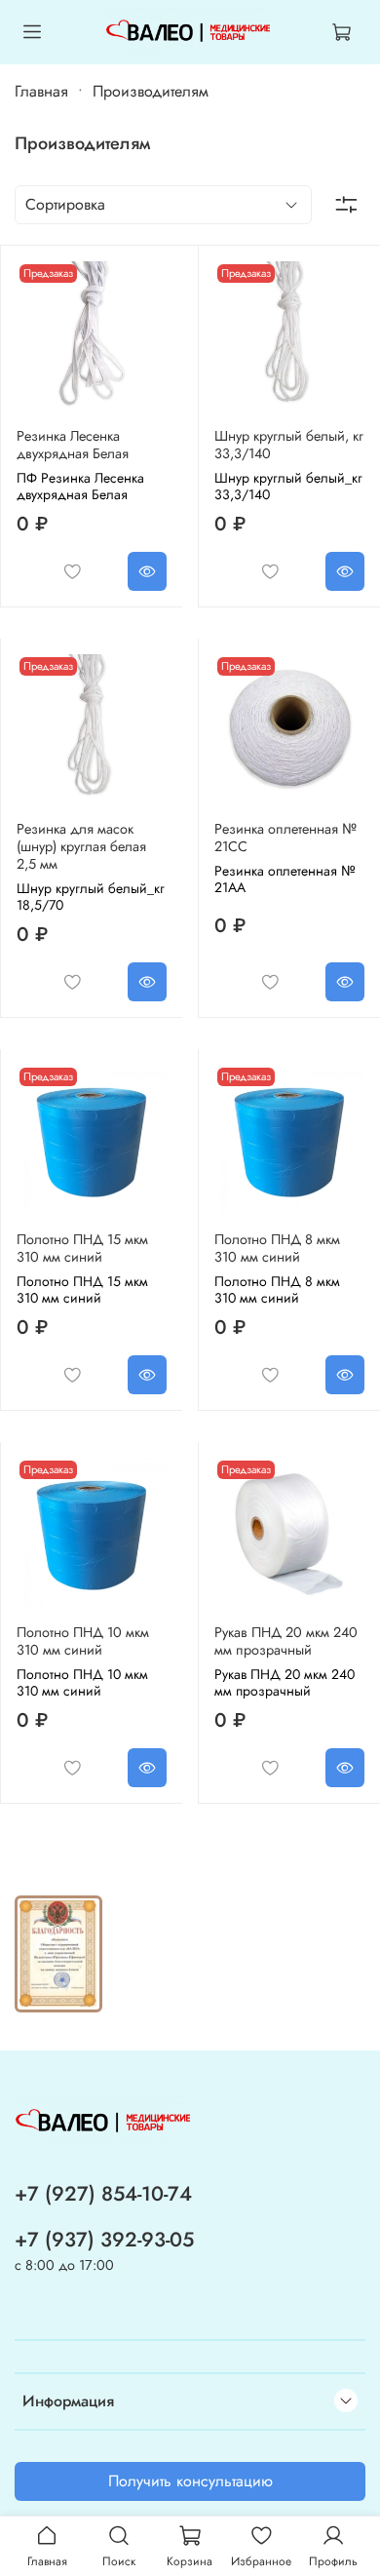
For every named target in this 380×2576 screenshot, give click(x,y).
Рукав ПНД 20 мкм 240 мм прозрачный (286, 1641)
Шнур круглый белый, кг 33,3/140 (289, 445)
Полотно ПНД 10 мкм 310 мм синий (83, 1641)
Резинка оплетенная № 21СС (286, 838)
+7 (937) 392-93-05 (104, 2240)
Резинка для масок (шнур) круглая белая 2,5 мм (81, 846)
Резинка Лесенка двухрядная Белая (73, 445)
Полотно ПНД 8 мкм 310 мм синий (277, 1248)
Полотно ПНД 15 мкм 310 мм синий (82, 1248)
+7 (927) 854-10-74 (103, 2194)
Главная (41, 91)
